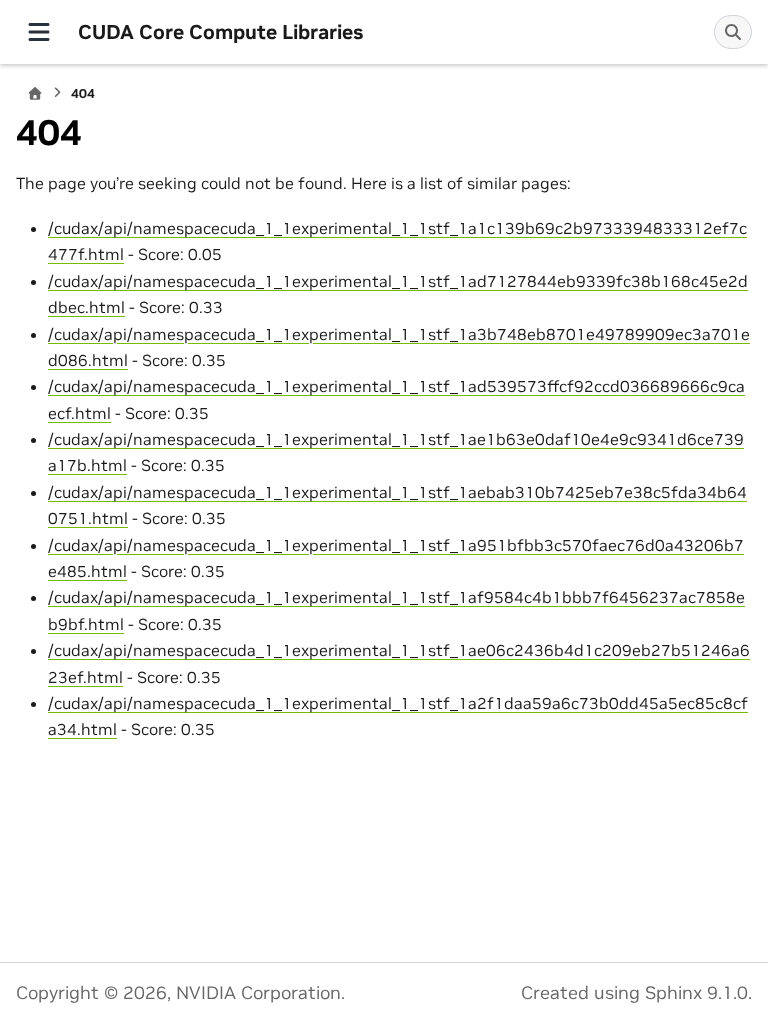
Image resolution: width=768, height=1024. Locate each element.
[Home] (35, 93)
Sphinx (673, 993)
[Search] (733, 32)
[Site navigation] (39, 32)
